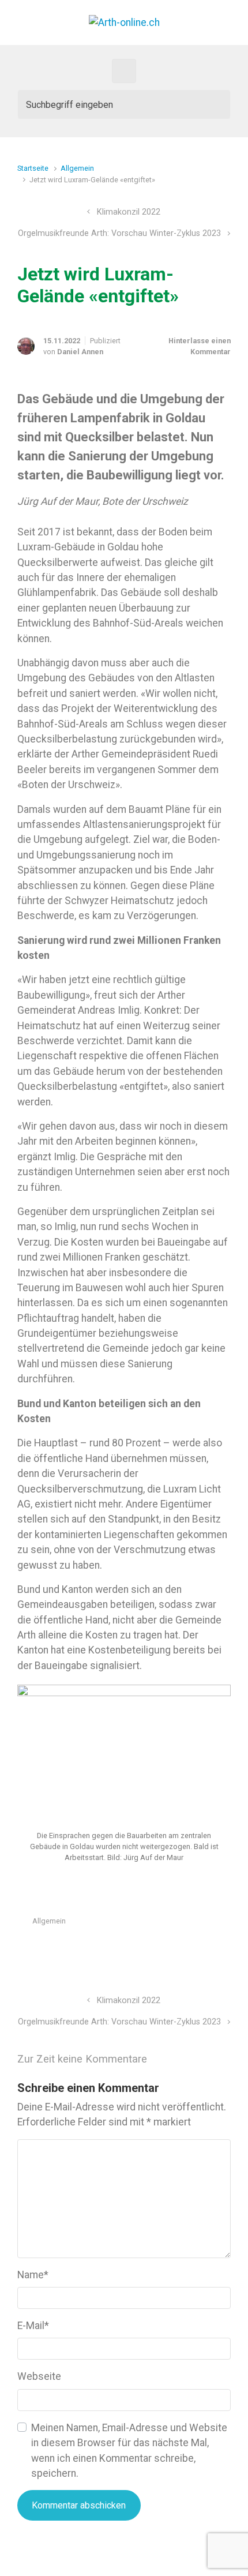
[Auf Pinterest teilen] (193, 1949)
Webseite (39, 2376)
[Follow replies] (172, 2059)
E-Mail (33, 2326)
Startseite (33, 168)
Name (33, 2275)
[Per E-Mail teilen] (209, 1949)
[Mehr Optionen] (225, 1949)
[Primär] (124, 71)
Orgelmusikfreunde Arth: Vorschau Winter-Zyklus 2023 (119, 233)
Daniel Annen (80, 352)
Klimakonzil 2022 (129, 212)
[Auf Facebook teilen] (176, 1949)
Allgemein (77, 168)
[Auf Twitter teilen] (159, 1949)
